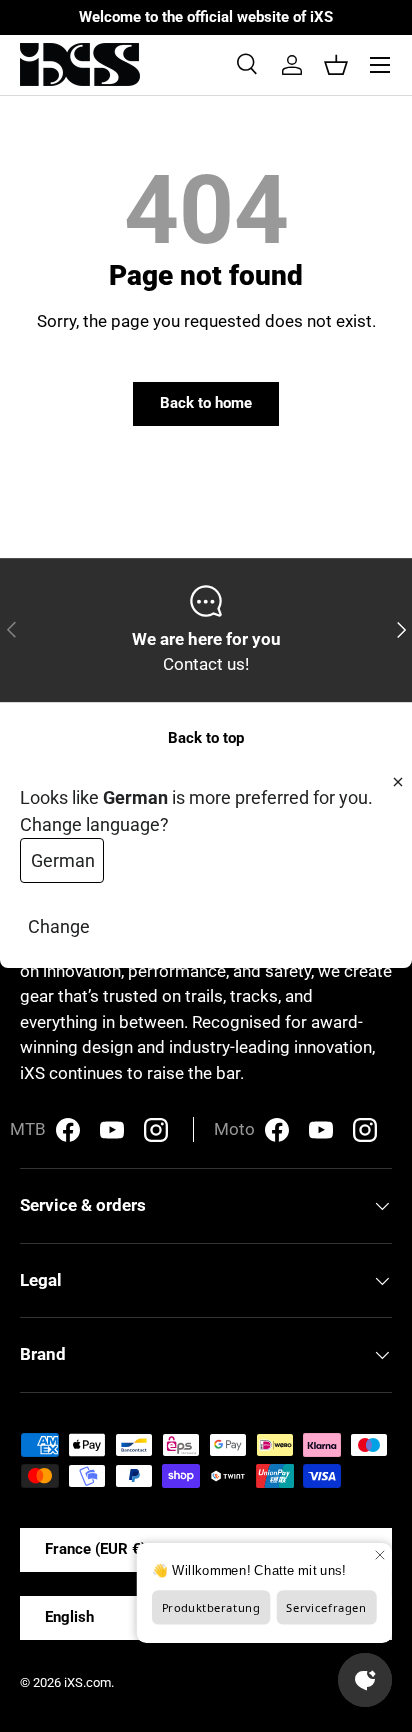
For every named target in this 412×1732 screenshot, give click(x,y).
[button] (336, 65)
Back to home (206, 403)
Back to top (206, 738)
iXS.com (87, 1682)
